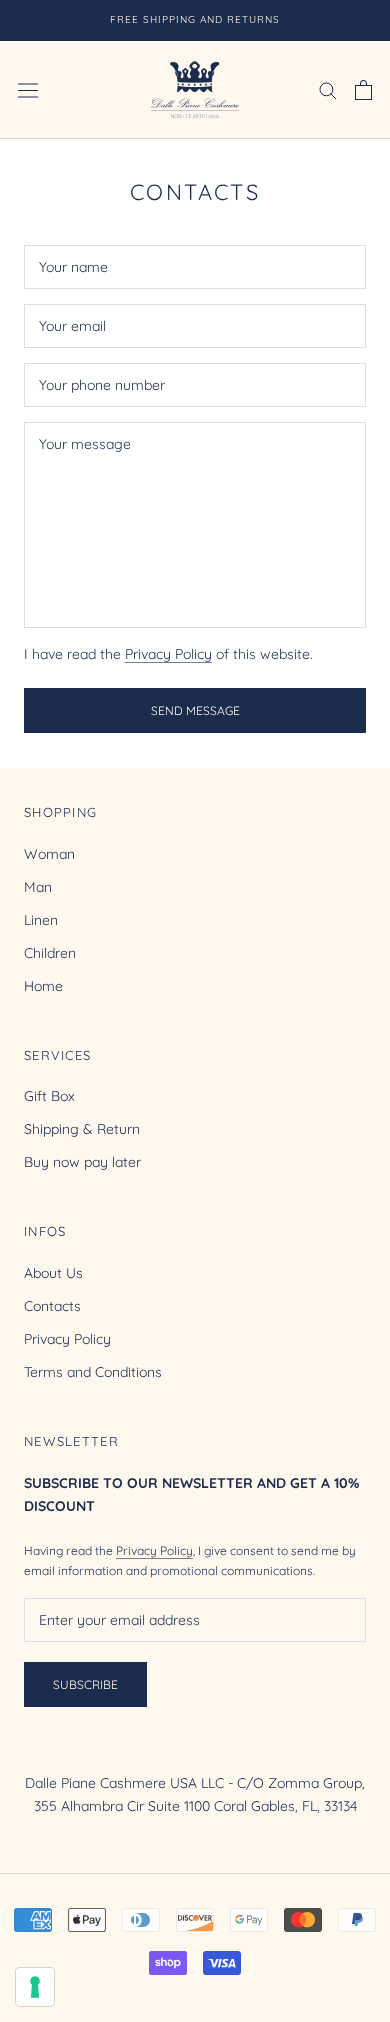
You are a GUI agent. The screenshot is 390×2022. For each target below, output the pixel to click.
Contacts (52, 1306)
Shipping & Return (82, 1129)
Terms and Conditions (93, 1372)
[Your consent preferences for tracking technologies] (35, 1987)
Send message (195, 710)
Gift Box (49, 1096)
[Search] (328, 89)
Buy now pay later (82, 1162)
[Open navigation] (28, 90)
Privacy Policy (168, 654)
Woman (49, 854)
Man (38, 887)
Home (43, 986)
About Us (53, 1273)
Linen (41, 920)
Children (50, 953)
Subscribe (85, 1684)
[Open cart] (363, 90)
